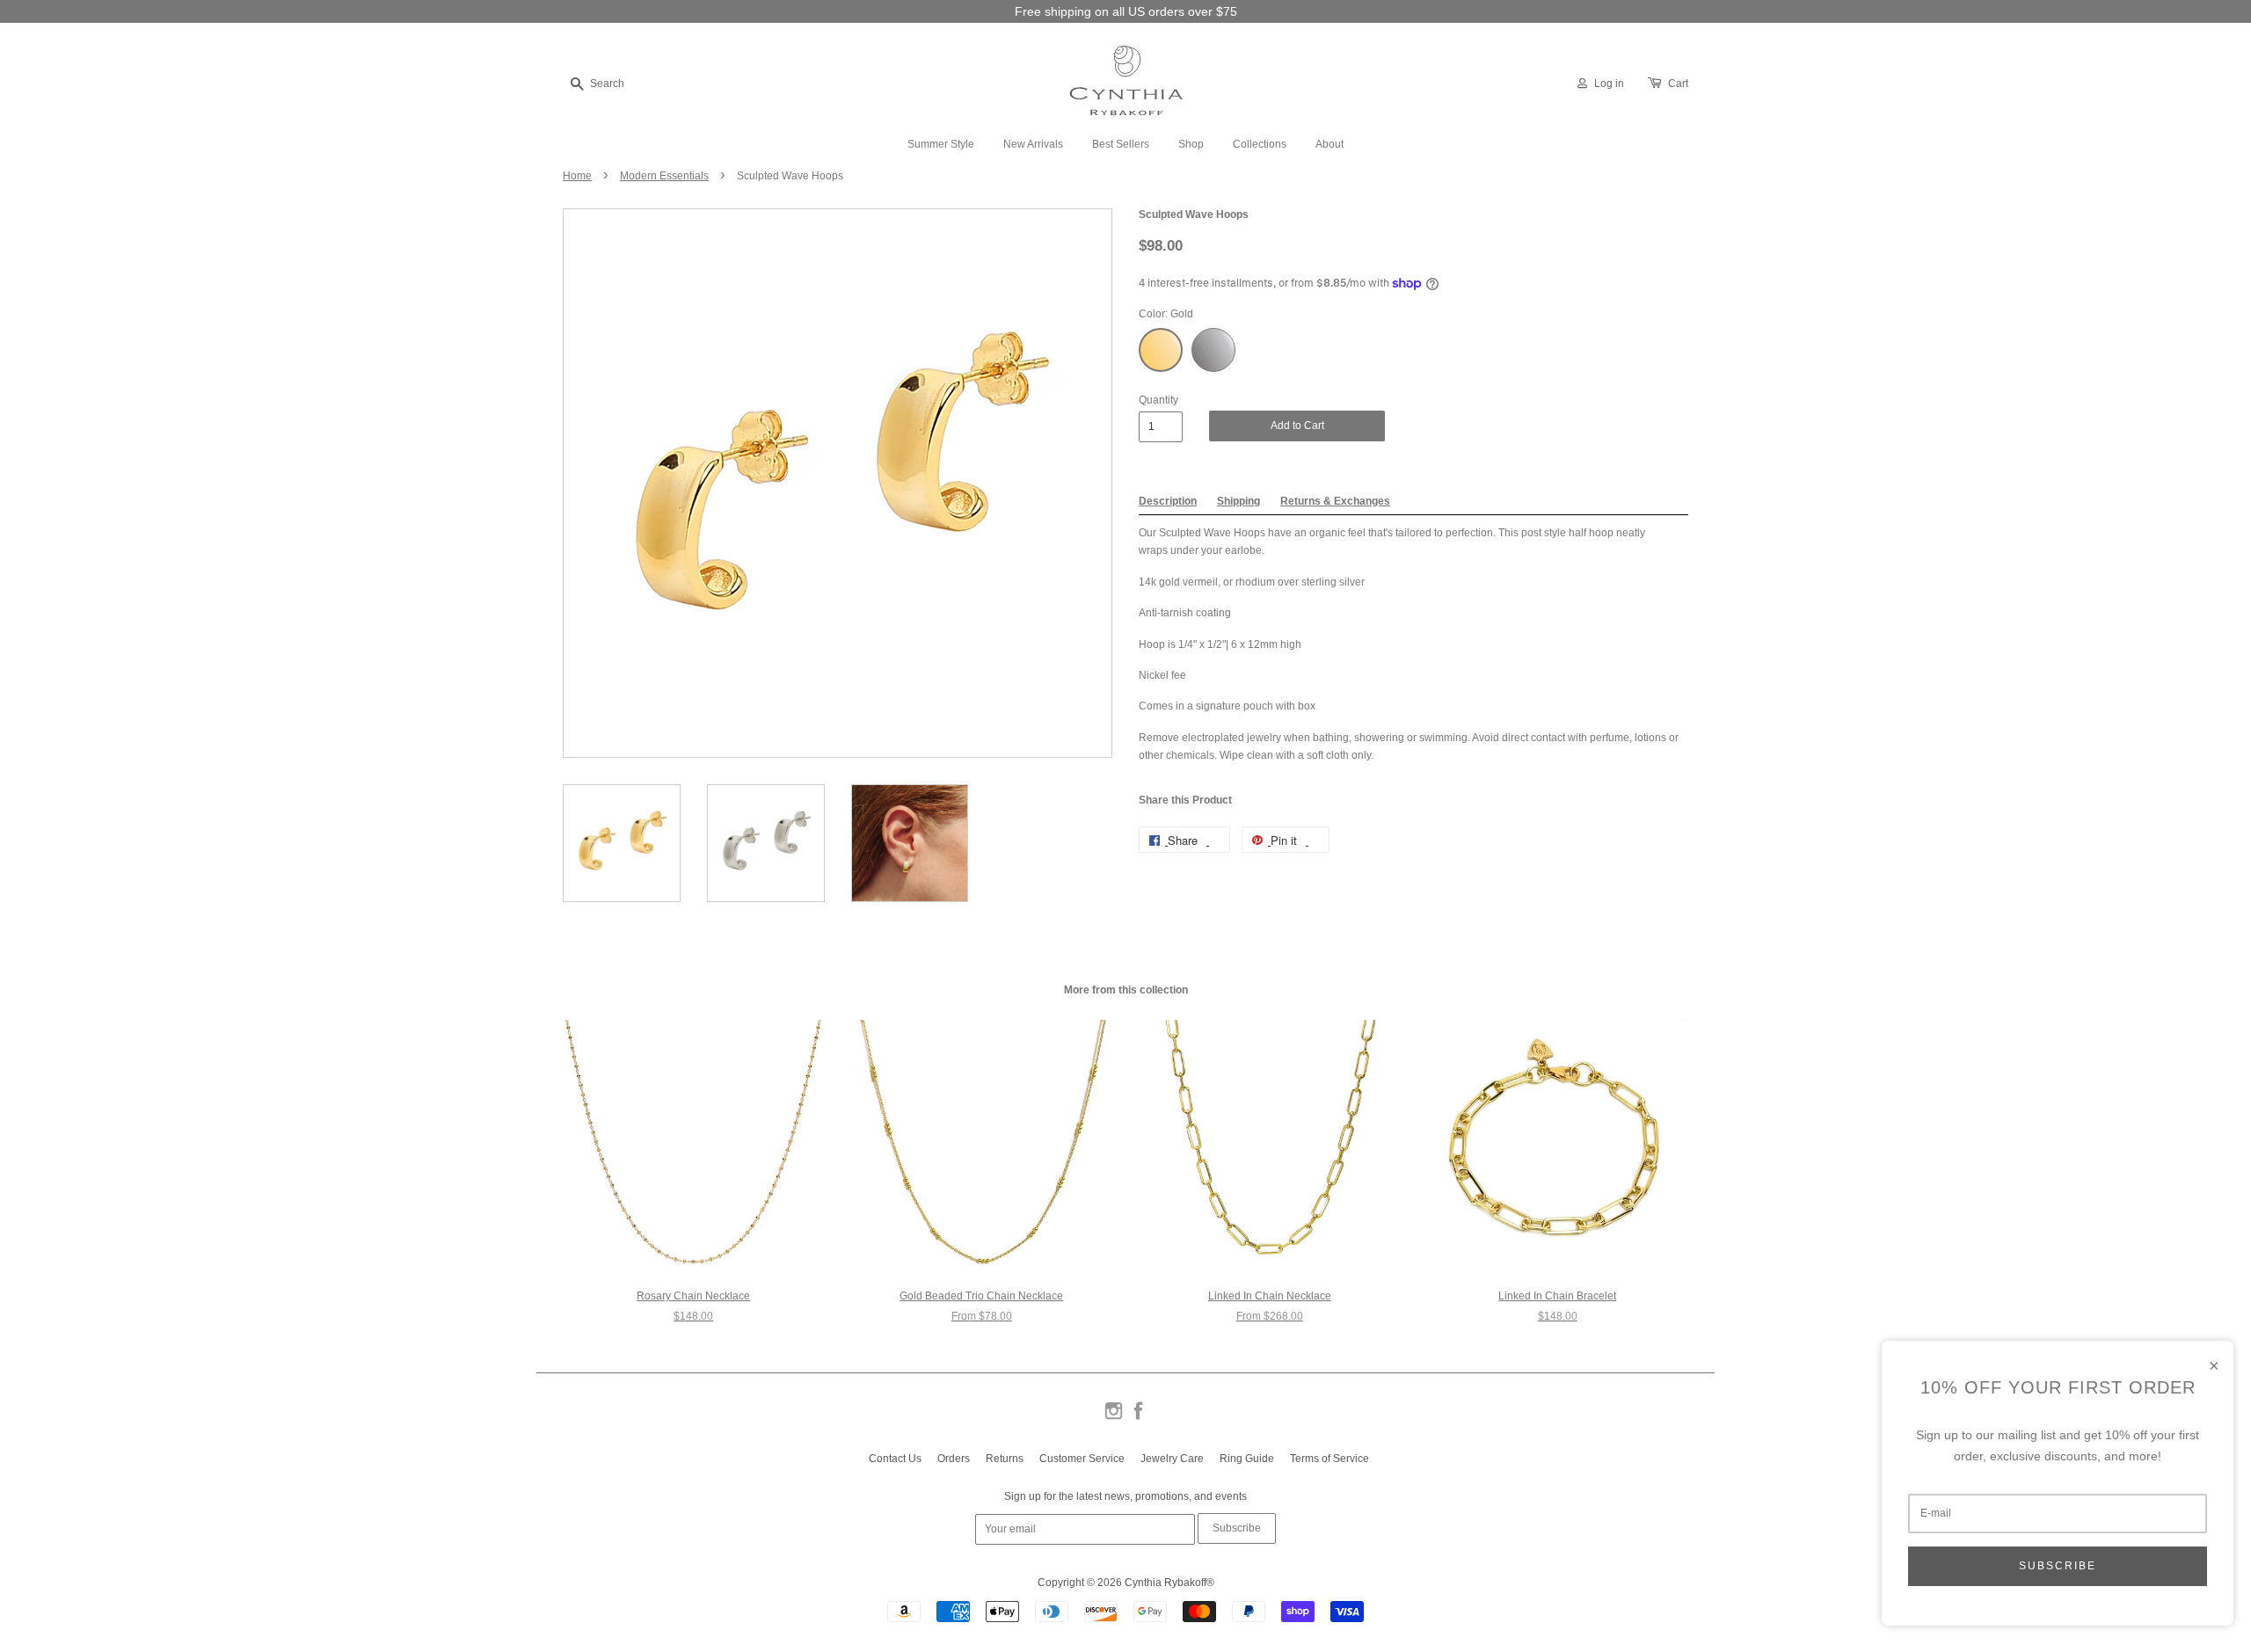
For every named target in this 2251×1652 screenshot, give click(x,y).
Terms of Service (1329, 1459)
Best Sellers (1121, 144)
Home (577, 176)
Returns (1005, 1459)
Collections (1260, 144)
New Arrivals (1033, 144)
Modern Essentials (664, 176)
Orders (954, 1459)
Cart (1678, 84)
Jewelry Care (1172, 1459)
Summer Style (941, 144)
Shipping (1238, 501)
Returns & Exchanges (1335, 501)
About (1329, 144)
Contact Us (895, 1459)
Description (1168, 501)
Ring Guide (1247, 1459)
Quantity (1158, 400)
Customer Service (1082, 1459)
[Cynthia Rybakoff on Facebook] (1138, 1418)
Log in (1609, 84)
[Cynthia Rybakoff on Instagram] (1114, 1418)
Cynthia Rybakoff (1166, 1583)
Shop (1191, 144)
